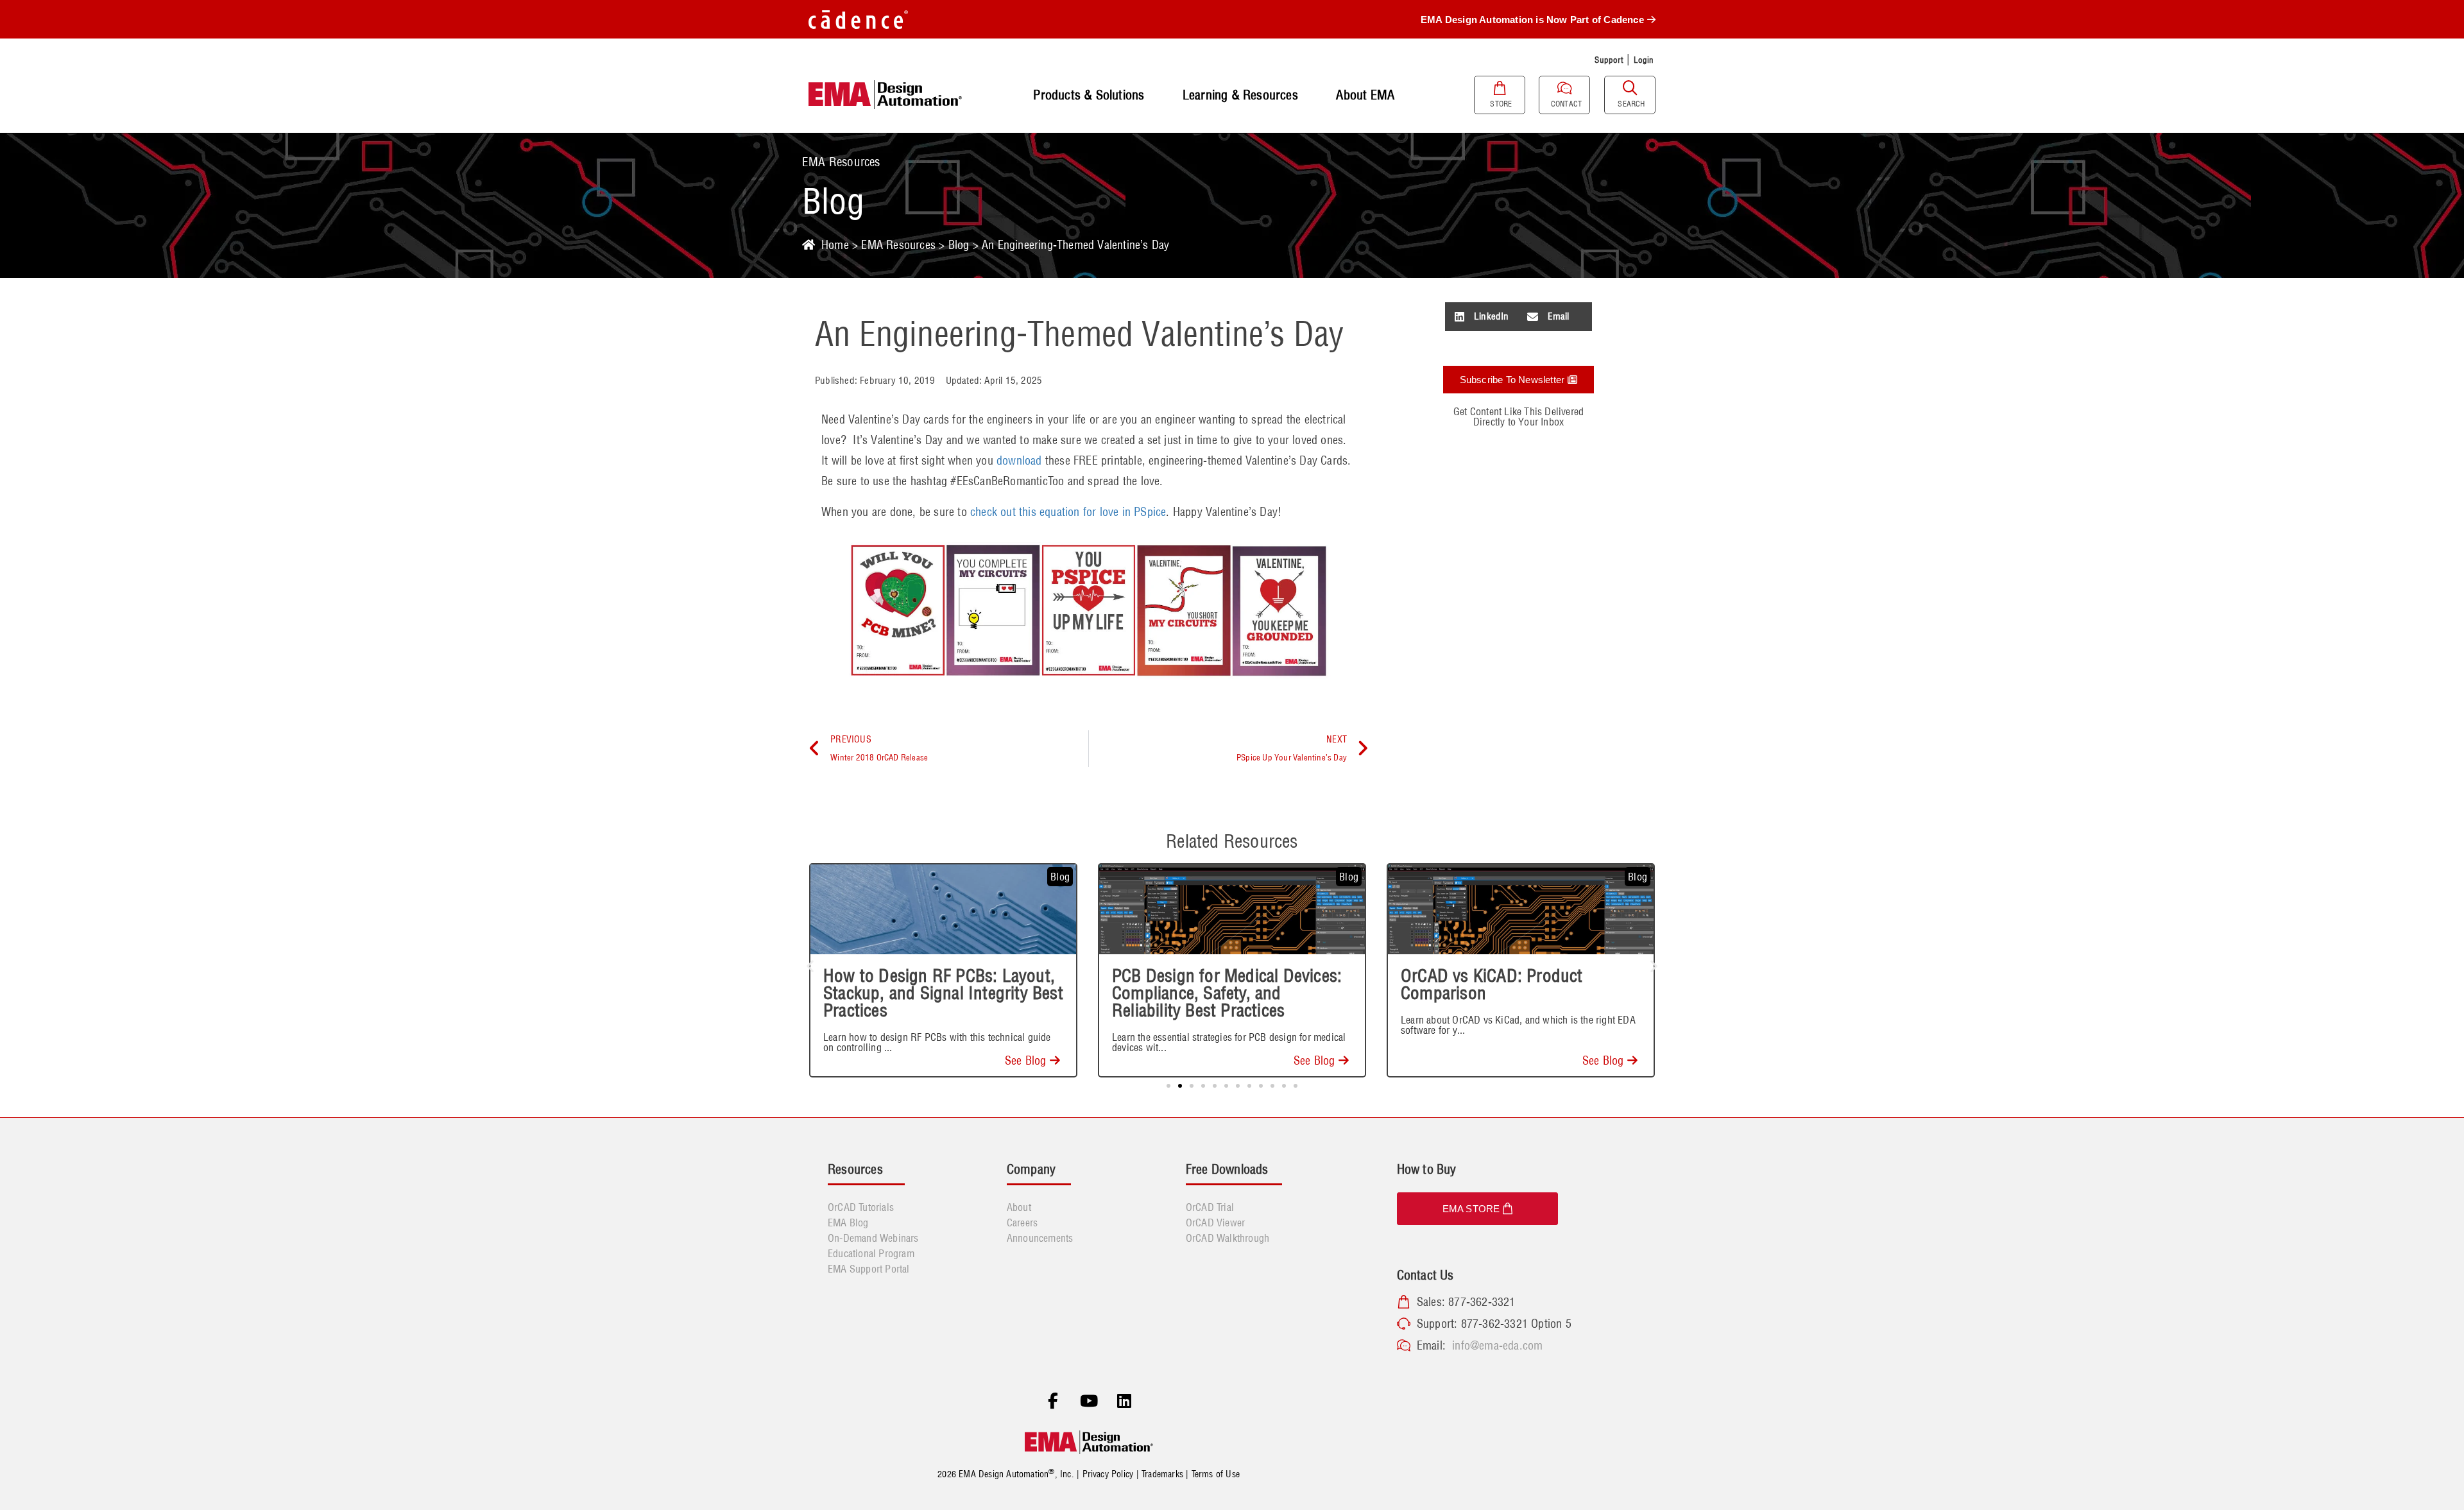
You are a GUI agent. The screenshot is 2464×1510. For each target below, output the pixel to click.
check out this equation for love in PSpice (1068, 512)
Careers (1022, 1223)
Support (1609, 60)
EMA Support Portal (869, 1269)
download (1019, 460)
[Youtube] (1089, 1402)
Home (835, 245)
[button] (1482, 317)
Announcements (1040, 1238)
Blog (959, 245)
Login (1644, 60)
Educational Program (871, 1253)
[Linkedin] (1124, 1402)
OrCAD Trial (1210, 1207)
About (1019, 1207)
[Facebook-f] (1053, 1402)
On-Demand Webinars (873, 1238)
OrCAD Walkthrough (1228, 1238)
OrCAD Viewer (1215, 1223)
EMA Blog (848, 1223)
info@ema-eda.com (1497, 1345)
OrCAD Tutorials (861, 1207)
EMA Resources (898, 245)
